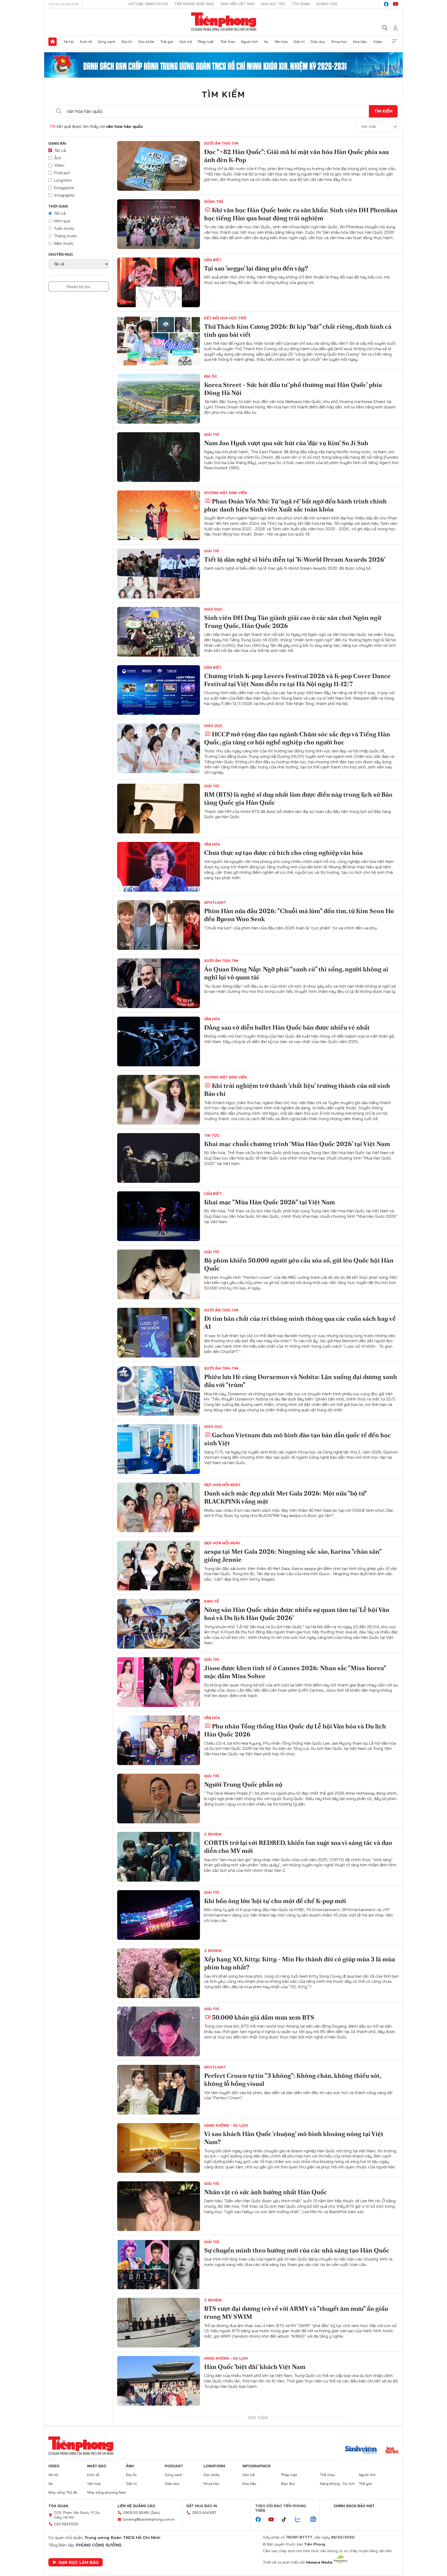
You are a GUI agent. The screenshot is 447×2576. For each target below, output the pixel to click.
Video (378, 42)
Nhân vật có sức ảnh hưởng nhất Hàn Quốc (266, 2192)
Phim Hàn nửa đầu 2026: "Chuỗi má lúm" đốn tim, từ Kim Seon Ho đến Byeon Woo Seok (299, 915)
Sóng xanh (107, 42)
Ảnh (58, 158)
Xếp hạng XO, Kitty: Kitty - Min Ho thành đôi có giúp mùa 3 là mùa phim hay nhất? (300, 1963)
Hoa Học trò (273, 4)
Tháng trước (66, 236)
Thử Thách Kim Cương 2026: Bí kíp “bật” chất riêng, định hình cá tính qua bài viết (298, 331)
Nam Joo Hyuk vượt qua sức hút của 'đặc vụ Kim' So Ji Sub (286, 443)
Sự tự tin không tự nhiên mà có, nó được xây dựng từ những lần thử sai (297, 2545)
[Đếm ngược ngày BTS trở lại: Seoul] (159, 2497)
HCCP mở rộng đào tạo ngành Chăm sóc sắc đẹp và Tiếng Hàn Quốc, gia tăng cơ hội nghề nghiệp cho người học (297, 738)
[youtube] (396, 4)
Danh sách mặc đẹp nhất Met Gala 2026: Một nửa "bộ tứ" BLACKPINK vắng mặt (285, 1497)
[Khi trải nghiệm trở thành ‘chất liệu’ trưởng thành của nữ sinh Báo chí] (159, 1100)
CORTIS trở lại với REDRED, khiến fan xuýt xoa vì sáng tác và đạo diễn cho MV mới (298, 1847)
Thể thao (228, 42)
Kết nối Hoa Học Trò (225, 318)
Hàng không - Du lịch (226, 2125)
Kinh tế (86, 42)
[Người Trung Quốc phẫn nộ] (159, 1799)
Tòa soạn (301, 4)
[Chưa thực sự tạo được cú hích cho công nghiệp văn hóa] (159, 867)
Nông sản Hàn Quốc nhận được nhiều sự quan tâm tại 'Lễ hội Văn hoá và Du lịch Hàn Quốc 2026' (297, 1614)
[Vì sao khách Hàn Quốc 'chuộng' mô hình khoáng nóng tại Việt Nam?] (159, 2148)
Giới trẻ (186, 42)
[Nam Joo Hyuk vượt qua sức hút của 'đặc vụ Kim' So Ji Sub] (159, 457)
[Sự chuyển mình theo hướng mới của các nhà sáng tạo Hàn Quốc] (159, 2264)
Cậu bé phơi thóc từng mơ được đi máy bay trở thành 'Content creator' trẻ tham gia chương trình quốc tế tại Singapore (296, 2429)
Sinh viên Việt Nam (237, 4)
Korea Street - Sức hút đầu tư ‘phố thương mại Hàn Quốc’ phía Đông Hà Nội (293, 389)
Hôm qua (62, 221)
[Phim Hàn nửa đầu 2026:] (159, 925)
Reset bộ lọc (79, 287)
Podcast (62, 173)
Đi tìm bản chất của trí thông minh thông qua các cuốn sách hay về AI (300, 1323)
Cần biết (213, 260)
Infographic (65, 195)
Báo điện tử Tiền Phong (224, 22)
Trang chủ (53, 42)
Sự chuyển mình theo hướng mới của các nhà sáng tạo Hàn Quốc (297, 2250)
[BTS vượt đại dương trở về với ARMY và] (159, 2323)
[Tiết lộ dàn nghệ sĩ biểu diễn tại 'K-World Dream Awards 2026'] (159, 574)
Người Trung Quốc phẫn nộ (243, 1784)
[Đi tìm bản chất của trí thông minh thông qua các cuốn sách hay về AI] (159, 1333)
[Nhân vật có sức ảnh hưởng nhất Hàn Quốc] (159, 2206)
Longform (63, 180)
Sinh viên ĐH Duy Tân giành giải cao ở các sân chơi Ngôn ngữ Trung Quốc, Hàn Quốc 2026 (293, 622)
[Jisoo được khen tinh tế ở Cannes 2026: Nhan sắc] (159, 1682)
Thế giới (167, 42)
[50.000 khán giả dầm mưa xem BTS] (159, 2031)
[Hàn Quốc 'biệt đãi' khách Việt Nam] (159, 2381)
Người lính (249, 42)
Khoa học (339, 42)
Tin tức (212, 1135)
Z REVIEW (213, 1834)
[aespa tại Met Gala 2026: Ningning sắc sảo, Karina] (159, 1566)
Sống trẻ (214, 202)
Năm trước (64, 243)
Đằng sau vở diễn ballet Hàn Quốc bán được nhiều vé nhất (287, 1027)
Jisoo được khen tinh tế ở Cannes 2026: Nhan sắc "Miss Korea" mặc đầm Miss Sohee (295, 1672)
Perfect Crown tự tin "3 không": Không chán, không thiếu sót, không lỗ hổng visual (292, 2080)
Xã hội (69, 42)
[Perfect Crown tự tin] (159, 2090)
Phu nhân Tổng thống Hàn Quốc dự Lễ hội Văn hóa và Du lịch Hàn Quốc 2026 (295, 1730)
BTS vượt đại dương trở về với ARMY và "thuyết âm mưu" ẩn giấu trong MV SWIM (296, 2313)
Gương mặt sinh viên (225, 493)
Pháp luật (206, 42)
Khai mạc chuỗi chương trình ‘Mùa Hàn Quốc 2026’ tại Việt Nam (297, 1144)
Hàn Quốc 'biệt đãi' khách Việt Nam (255, 2367)
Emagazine (64, 188)
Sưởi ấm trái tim (221, 143)
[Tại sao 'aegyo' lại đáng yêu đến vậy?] (159, 282)
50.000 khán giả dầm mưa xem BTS (263, 2017)
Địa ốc (127, 42)
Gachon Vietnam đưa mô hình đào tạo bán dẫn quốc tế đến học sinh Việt (297, 1439)
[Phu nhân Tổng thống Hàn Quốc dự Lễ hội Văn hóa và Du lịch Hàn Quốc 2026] (159, 1740)
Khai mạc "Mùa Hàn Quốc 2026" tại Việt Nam (270, 1202)
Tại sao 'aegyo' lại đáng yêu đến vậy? (256, 268)
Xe (266, 42)
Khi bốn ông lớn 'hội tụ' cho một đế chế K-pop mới (275, 1901)
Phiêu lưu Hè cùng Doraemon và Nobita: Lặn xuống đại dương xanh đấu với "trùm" (301, 1381)
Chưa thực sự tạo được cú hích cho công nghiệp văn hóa (283, 853)
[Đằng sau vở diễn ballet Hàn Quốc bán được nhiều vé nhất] (159, 1041)
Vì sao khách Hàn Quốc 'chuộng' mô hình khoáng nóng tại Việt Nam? (294, 2138)
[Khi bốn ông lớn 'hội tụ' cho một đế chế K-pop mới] (159, 1915)
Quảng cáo (327, 4)
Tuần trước (64, 228)
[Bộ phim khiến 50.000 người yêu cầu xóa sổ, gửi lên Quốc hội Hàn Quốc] (159, 1274)
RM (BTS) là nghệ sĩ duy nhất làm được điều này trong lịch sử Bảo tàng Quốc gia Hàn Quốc (298, 798)
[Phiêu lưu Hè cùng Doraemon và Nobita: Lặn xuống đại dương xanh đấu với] (159, 1391)
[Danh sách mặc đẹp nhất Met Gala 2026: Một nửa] (159, 1507)
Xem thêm (394, 42)
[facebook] (386, 4)
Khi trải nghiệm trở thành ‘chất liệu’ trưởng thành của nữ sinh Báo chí (297, 1090)
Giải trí (299, 42)
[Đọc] (159, 166)
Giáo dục (318, 42)
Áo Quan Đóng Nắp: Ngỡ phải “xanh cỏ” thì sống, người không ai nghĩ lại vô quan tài (296, 973)
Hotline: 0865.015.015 (148, 4)
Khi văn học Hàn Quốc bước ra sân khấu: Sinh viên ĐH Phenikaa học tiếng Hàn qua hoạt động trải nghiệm (301, 214)
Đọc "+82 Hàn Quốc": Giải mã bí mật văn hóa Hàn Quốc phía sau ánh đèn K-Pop (296, 156)
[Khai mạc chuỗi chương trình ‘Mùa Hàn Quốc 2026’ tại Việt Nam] (159, 1158)
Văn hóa (281, 42)
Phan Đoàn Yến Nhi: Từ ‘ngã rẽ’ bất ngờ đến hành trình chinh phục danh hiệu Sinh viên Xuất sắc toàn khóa (295, 505)
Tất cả (60, 150)
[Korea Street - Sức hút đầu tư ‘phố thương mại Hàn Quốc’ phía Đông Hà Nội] (159, 399)
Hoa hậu (360, 42)
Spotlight (215, 902)
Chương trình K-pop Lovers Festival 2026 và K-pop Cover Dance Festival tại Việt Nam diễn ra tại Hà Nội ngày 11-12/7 (297, 680)
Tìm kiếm (224, 94)
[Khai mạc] (159, 1216)
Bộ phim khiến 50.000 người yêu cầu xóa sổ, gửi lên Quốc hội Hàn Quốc (299, 1264)
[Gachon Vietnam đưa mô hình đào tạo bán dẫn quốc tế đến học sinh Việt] (159, 1449)
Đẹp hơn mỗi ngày (222, 1485)
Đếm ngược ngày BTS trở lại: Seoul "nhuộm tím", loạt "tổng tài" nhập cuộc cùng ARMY (294, 2487)
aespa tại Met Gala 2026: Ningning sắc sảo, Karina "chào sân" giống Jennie (293, 1555)
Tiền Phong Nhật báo (194, 4)
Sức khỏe (146, 42)
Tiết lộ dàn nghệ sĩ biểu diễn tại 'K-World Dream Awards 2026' (295, 559)
